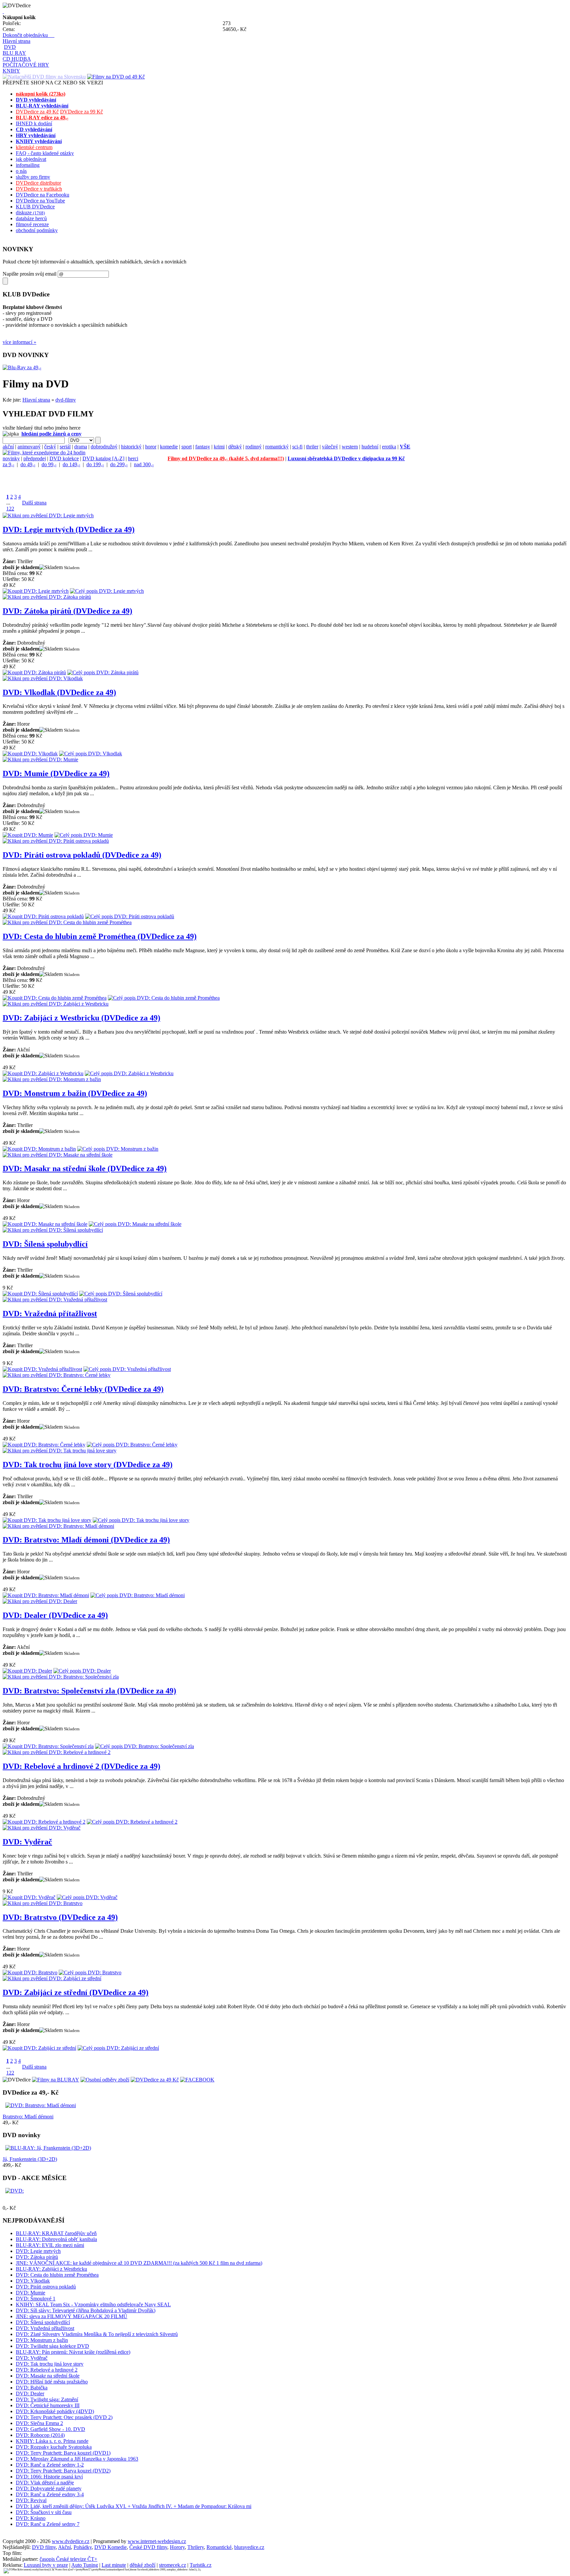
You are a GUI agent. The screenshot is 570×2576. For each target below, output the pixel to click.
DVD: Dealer (30, 2394)
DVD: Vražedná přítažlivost (50, 1314)
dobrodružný (104, 447)
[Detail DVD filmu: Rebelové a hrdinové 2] (57, 1752)
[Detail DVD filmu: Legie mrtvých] (48, 515)
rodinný (253, 447)
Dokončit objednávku (29, 35)
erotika (389, 447)
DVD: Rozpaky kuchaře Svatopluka (54, 2447)
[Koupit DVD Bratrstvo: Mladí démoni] (46, 1595)
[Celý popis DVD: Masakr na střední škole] (135, 1224)
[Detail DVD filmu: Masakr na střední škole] (58, 1155)
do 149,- (71, 464)
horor (151, 447)
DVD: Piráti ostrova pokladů (46, 2287)
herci (133, 458)
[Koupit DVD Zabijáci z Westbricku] (43, 1073)
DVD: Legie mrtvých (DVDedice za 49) (69, 530)
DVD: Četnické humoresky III (48, 2405)
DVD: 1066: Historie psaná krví (49, 2477)
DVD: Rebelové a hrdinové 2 (47, 2370)
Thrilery (196, 2547)
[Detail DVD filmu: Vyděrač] (42, 1828)
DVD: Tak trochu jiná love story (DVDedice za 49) (88, 1465)
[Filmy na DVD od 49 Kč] (116, 77)
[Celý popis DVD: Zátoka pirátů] (103, 672)
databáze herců (31, 218)
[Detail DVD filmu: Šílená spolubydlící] (53, 1230)
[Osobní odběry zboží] (105, 2080)
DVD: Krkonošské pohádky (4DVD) (55, 2411)
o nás (21, 171)
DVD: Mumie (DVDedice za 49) (56, 773)
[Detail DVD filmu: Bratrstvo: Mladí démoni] (58, 1526)
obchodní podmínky (37, 230)
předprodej (35, 458)
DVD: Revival (31, 2500)
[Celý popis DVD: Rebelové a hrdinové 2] (132, 1822)
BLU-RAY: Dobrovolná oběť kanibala (56, 2239)
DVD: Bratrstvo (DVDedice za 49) (60, 1917)
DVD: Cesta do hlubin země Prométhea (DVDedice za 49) (100, 936)
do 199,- (95, 464)
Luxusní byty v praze (46, 2565)
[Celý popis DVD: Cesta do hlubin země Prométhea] (164, 998)
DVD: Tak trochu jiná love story (50, 2364)
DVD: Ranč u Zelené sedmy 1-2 (50, 2465)
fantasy (203, 447)
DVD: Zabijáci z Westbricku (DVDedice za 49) (81, 1018)
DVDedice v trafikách (39, 189)
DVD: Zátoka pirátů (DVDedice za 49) (67, 611)
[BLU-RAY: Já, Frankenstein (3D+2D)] (48, 2148)
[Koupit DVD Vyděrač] (29, 1897)
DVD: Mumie (31, 2293)
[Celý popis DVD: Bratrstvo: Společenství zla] (144, 1746)
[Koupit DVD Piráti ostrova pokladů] (43, 916)
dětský (235, 447)
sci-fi (297, 447)
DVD (10, 47)
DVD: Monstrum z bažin (42, 2340)
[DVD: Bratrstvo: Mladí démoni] (41, 2105)
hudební (370, 447)
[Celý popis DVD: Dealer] (82, 1671)
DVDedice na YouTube (40, 201)
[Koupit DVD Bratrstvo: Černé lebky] (44, 1445)
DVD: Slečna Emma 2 (39, 2423)
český (50, 447)
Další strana (34, 503)
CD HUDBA (17, 59)
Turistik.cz (201, 2565)
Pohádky (83, 2547)
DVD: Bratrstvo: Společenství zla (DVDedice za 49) (89, 1691)
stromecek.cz (173, 2565)
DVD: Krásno (31, 2518)
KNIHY (11, 71)
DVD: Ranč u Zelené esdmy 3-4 (50, 2494)
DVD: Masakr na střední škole (48, 2376)
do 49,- (28, 464)
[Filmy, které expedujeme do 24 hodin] (44, 453)
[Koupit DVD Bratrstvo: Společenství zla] (48, 1746)
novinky (11, 458)
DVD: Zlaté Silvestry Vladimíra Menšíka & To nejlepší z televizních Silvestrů (97, 2334)
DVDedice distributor (38, 183)
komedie (169, 447)
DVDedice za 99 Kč (81, 112)
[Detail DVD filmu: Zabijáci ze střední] (52, 1978)
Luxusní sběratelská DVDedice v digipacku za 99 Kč (346, 458)
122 (10, 509)
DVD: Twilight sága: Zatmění (47, 2399)
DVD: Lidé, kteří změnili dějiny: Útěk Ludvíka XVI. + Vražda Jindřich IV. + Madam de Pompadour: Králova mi (134, 2506)
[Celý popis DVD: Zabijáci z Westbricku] (129, 1073)
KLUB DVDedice (35, 207)
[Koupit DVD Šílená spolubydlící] (40, 1294)
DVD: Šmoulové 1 (36, 2299)
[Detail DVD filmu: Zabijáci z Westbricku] (56, 1004)
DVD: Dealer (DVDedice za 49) (55, 1615)
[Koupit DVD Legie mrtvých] (36, 591)
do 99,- (49, 464)
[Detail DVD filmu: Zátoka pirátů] (47, 597)
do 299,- (119, 464)
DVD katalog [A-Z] (103, 458)
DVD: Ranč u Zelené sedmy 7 (48, 2524)
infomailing (28, 165)
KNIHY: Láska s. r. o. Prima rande (52, 2441)
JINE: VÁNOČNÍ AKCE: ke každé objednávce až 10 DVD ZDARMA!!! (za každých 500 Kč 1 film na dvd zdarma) (139, 2263)
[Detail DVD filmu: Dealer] (40, 1601)
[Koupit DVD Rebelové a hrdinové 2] (44, 1822)
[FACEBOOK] (197, 2080)
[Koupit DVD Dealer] (27, 1671)
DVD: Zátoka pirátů (37, 2257)
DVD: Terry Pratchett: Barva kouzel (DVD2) (63, 2471)
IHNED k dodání (34, 123)
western (350, 447)
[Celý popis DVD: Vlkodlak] (91, 754)
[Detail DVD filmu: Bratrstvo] (43, 1903)
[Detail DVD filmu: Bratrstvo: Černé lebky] (57, 1375)
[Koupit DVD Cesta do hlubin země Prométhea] (55, 998)
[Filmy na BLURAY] (56, 2080)
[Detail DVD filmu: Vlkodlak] (43, 678)
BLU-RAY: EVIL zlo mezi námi (50, 2245)
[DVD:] (15, 2191)
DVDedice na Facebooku (43, 195)
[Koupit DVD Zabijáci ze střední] (39, 2048)
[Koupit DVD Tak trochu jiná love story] (47, 1520)
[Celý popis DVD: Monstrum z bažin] (118, 1149)
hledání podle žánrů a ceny (51, 434)
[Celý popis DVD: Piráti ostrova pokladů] (130, 916)
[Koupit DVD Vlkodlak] (30, 754)
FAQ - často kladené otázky (45, 153)
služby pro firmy (33, 177)
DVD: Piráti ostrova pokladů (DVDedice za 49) (82, 855)
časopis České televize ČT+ (68, 2559)
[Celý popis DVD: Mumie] (84, 835)
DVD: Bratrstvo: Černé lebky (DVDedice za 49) (83, 1389)
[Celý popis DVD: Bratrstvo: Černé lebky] (132, 1445)
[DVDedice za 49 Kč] (155, 2080)
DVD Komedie (111, 2547)
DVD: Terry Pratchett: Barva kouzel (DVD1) (63, 2453)
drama (81, 447)
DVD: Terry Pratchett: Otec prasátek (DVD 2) (64, 2417)
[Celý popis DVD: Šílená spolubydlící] (121, 1294)
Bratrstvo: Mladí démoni (28, 2117)
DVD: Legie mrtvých (38, 2251)
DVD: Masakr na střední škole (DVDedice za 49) (85, 1168)
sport (187, 447)
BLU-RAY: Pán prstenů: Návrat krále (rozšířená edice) (73, 2352)
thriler (312, 447)
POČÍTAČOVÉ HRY (26, 65)
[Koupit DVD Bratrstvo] (30, 1972)
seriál (65, 447)
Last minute (114, 2565)
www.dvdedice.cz (71, 2541)
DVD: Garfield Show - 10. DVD (50, 2429)
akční (8, 447)
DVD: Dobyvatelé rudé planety (49, 2488)
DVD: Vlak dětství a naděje (45, 2483)
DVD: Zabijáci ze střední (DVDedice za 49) (76, 1992)
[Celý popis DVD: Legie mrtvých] (107, 591)
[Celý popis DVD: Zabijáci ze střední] (118, 2048)
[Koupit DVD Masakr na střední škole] (45, 1224)
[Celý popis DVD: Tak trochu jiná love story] (141, 1520)
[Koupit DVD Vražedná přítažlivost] (42, 1369)
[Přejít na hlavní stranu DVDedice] (3, 11)
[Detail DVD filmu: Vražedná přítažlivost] (55, 1300)
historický (131, 447)
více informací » (19, 342)
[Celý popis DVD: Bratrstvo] (90, 1972)
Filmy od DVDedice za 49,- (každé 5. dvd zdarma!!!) (226, 458)
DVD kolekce (64, 458)
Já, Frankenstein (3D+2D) (30, 2159)
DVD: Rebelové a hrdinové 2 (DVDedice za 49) (81, 1766)
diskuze (30, 212)
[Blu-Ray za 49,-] (22, 367)
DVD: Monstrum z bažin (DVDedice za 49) (75, 1093)
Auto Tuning (85, 2565)
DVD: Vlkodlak (33, 2281)
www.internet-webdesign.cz (157, 2541)
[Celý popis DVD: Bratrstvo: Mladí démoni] (138, 1595)
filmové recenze (32, 224)
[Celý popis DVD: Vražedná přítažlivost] (127, 1369)
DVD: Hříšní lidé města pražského (52, 2382)
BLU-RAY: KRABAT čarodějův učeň (56, 2233)
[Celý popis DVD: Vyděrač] (87, 1897)
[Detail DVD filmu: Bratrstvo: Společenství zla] (61, 1677)
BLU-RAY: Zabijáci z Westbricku (51, 2269)
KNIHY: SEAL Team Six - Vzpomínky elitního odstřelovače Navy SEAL (93, 2304)
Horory (177, 2547)
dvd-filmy (66, 400)
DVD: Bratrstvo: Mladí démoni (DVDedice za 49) (86, 1540)
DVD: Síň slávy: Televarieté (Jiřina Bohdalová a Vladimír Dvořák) (86, 2310)
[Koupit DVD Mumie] (28, 835)
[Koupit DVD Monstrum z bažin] (39, 1149)
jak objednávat (31, 159)
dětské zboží (142, 2565)
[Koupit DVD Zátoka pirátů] (34, 672)
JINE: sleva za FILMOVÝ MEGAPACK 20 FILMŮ (72, 2316)
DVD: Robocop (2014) (40, 2435)
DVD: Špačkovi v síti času (44, 2512)
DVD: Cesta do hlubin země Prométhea (57, 2275)
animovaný (29, 447)
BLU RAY (14, 53)
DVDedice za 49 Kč (37, 112)
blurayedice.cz (249, 2547)
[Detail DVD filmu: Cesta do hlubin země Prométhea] (67, 922)
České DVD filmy (148, 2547)
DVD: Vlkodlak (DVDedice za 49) (59, 692)
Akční (64, 2547)
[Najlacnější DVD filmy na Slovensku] (44, 77)
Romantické (219, 2547)
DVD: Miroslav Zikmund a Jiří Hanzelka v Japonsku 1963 (77, 2459)
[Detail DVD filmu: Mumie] (40, 759)
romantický (277, 447)
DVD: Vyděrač (27, 1842)
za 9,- (8, 464)
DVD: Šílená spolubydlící (45, 1244)
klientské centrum (34, 147)
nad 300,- (144, 464)
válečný (330, 447)
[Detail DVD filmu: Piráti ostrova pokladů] (56, 841)
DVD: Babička (32, 2388)
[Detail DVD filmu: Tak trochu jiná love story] (60, 1451)
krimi (219, 447)
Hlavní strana (16, 41)
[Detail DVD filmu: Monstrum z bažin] (52, 1079)
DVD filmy (44, 2547)
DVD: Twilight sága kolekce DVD (52, 2346)
